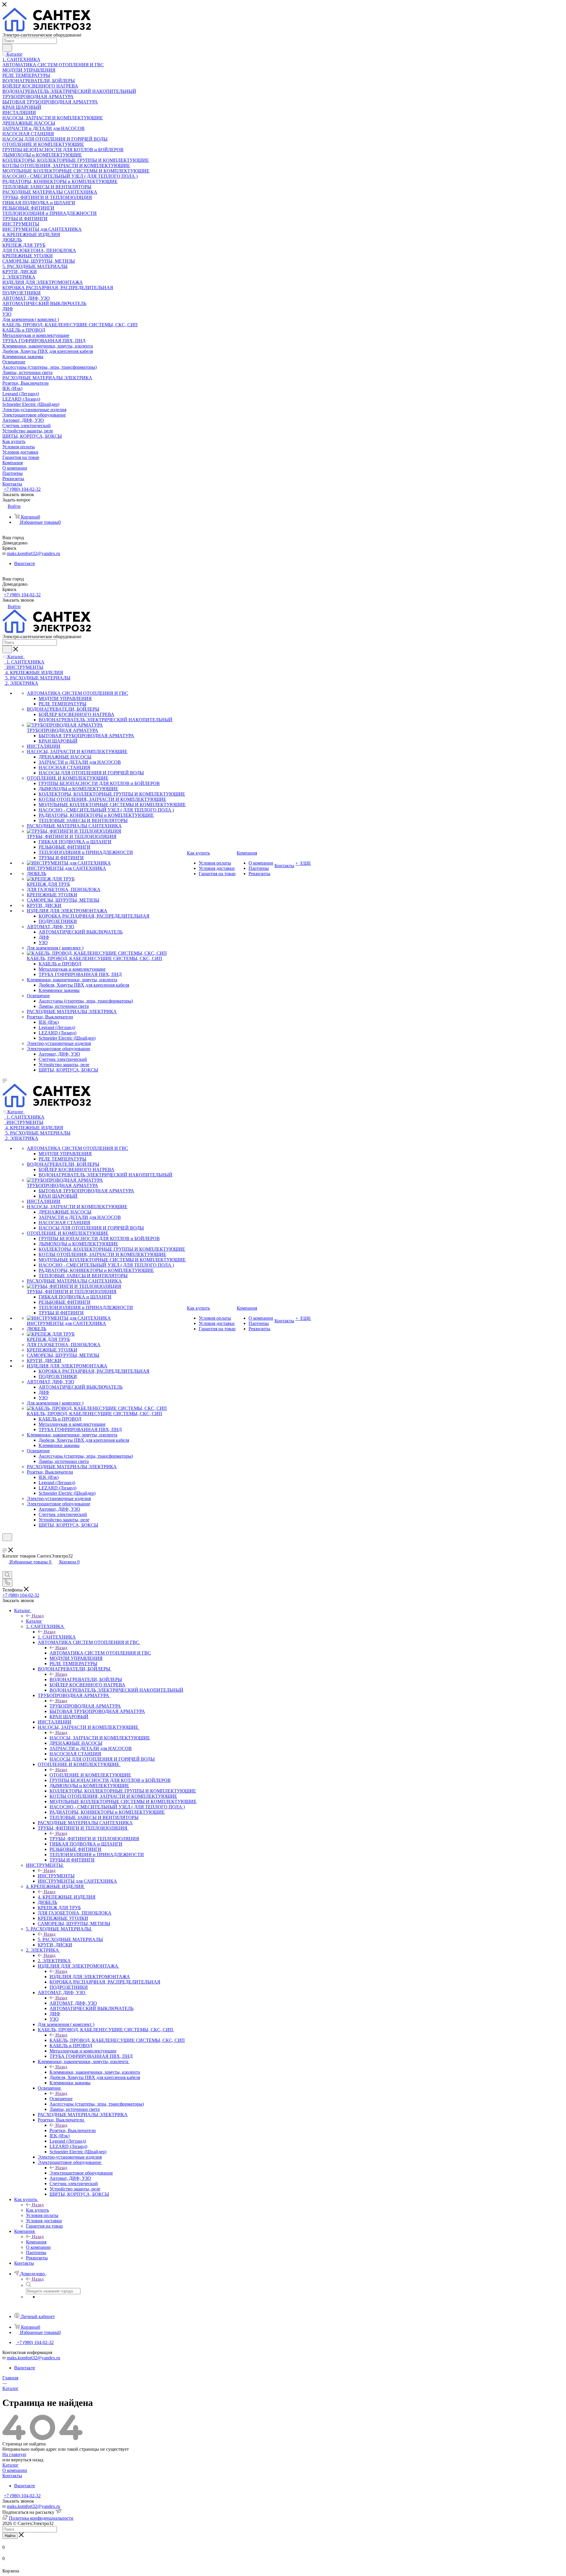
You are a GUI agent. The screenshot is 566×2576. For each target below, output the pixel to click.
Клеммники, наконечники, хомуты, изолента (95, 2072)
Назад (38, 1616)
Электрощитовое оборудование (81, 2173)
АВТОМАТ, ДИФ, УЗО (73, 2003)
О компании (15, 2470)
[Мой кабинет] (5, 1545)
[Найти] (7, 48)
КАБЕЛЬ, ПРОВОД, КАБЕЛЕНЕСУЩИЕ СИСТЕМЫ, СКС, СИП (117, 2040)
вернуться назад (27, 2460)
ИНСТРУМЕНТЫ (56, 1876)
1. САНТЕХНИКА (57, 1637)
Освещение (61, 2099)
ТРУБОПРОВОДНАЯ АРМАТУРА (85, 1706)
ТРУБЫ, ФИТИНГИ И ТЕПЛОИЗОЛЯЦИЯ (94, 1839)
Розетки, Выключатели (73, 2130)
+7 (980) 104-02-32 (22, 489)
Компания (36, 2242)
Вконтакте (25, 563)
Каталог (34, 1621)
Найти (10, 2536)
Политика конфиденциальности (41, 2518)
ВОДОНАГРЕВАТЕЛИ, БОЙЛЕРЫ (86, 1679)
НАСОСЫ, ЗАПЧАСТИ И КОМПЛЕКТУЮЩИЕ (100, 1738)
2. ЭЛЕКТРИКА (54, 1961)
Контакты (12, 2476)
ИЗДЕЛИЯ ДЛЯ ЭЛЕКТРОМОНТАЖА (90, 1977)
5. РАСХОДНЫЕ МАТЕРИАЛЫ (70, 1939)
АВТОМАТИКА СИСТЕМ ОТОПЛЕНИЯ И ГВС (100, 1653)
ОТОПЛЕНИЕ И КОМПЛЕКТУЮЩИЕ (90, 1775)
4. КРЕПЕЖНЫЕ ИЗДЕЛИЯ (67, 1897)
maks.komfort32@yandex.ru (33, 553)
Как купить (37, 2210)
